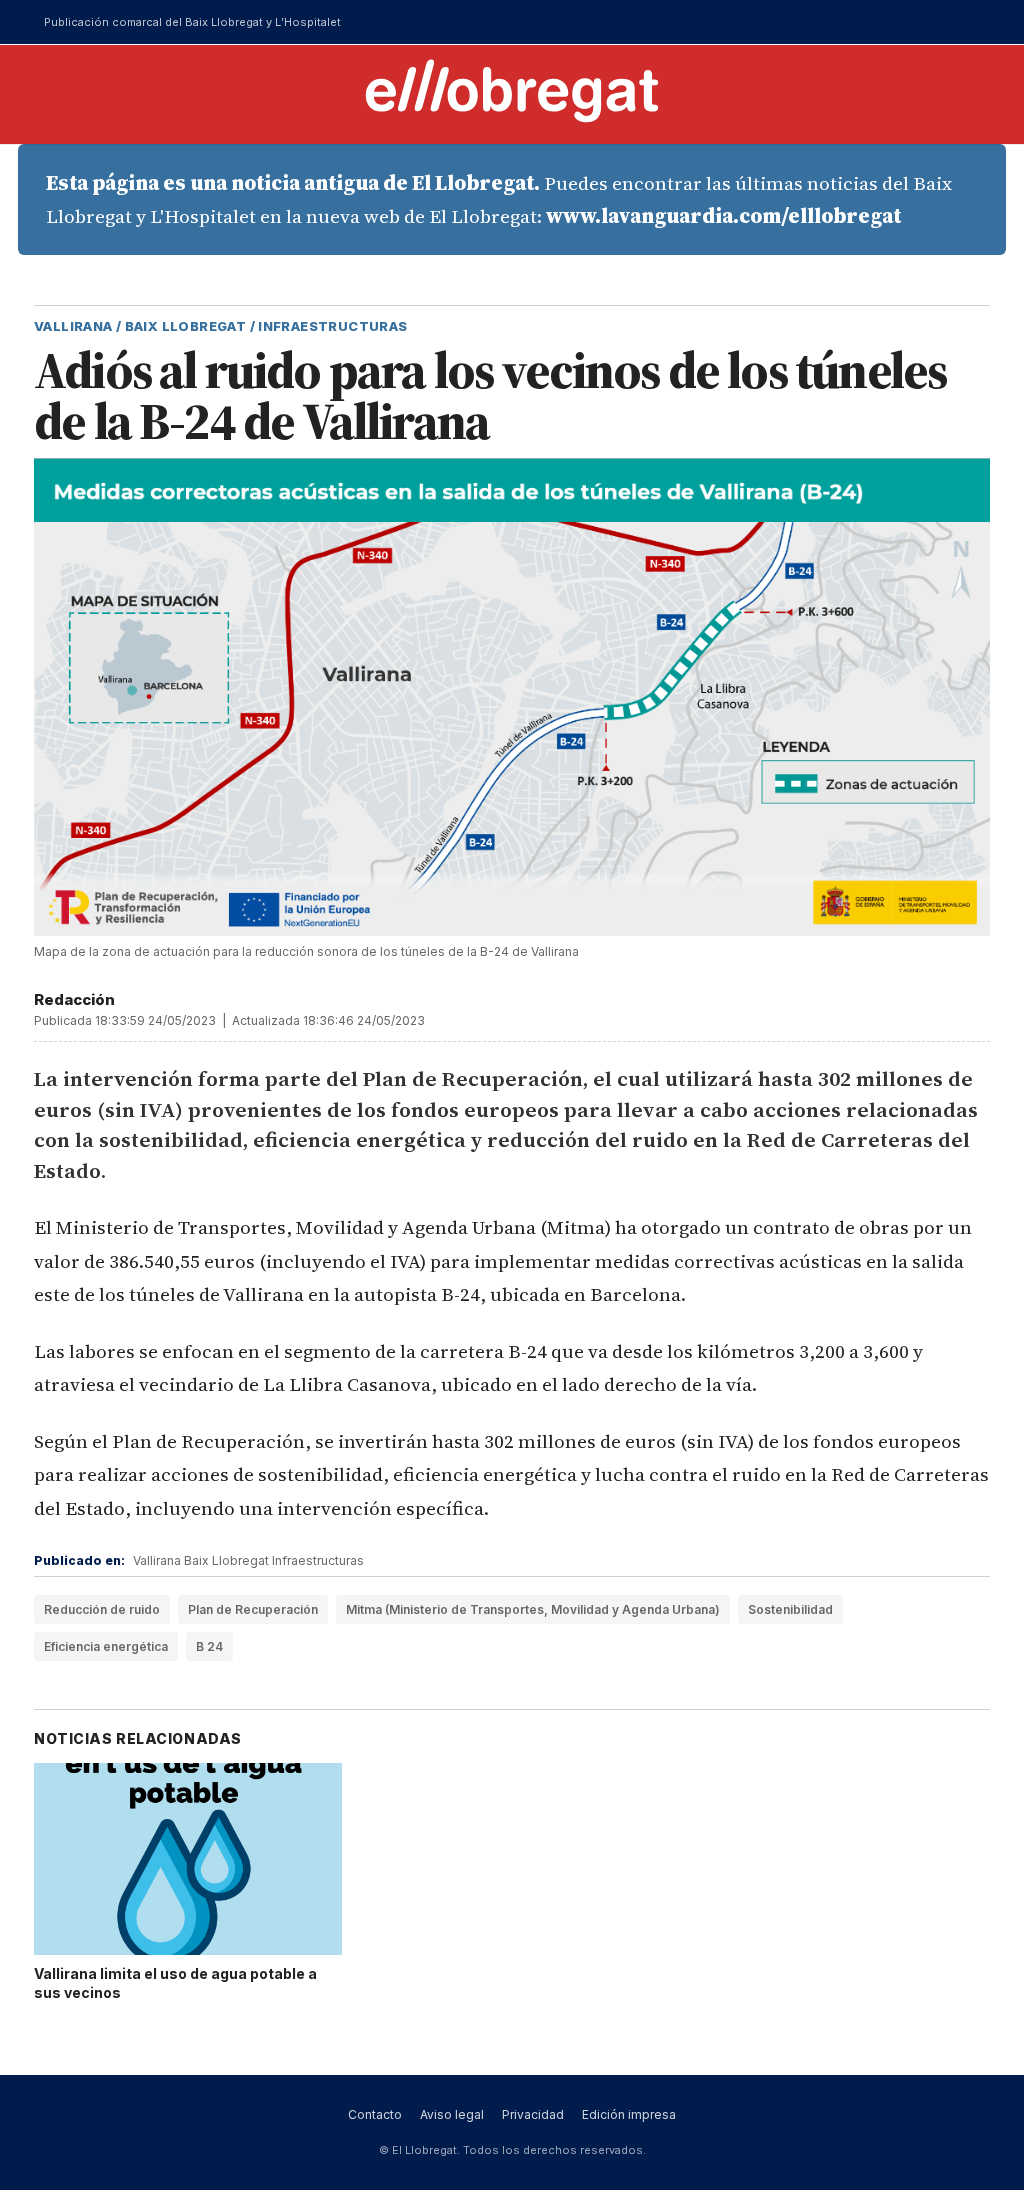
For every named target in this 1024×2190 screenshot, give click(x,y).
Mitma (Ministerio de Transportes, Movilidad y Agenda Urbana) (533, 1609)
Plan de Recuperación (253, 1609)
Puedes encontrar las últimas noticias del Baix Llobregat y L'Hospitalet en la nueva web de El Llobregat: (499, 199)
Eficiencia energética (106, 1646)
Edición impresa (629, 2114)
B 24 (209, 1646)
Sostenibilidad (790, 1609)
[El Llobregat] (512, 90)
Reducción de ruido (102, 1609)
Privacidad (533, 2114)
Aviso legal (452, 2114)
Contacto (375, 2114)
